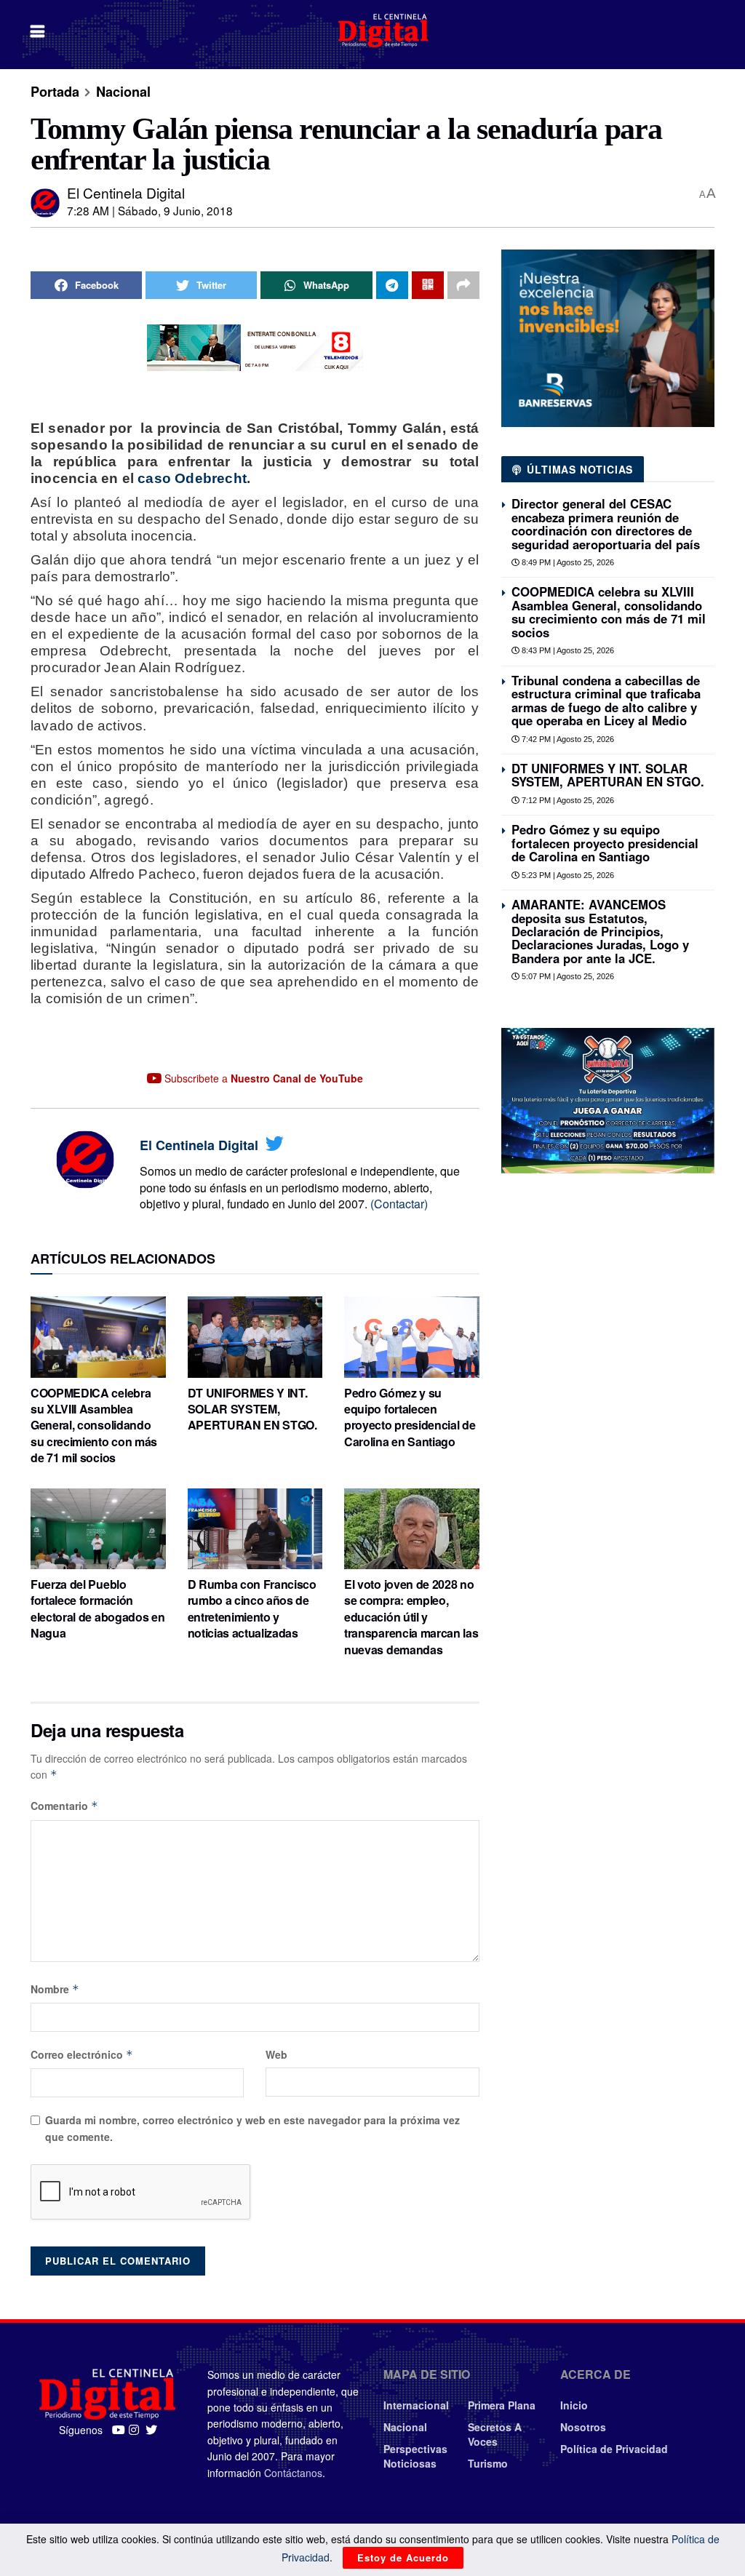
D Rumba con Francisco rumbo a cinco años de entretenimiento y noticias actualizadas (252, 1608)
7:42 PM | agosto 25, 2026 (567, 739)
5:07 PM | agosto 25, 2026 (567, 976)
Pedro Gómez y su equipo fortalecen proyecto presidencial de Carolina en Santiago (410, 1417)
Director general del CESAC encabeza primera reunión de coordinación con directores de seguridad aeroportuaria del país (606, 523)
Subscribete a (262, 1078)
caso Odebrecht (192, 478)
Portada (55, 92)
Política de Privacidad (614, 2449)
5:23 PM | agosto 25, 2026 (567, 875)
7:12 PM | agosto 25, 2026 (567, 800)
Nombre (55, 1989)
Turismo (488, 2463)
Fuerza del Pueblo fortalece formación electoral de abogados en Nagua (97, 1608)
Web (276, 2054)
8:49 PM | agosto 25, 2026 (567, 562)
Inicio (574, 2405)
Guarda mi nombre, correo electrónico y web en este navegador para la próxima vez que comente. (252, 2128)
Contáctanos (293, 2473)
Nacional (123, 92)
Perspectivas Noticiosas (415, 2456)
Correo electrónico (82, 2054)
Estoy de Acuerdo (403, 2557)
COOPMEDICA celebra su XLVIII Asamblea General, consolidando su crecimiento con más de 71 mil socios (94, 1425)
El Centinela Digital (126, 192)
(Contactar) (399, 1204)
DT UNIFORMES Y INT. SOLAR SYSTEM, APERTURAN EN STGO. (252, 1409)
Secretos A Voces (495, 2434)
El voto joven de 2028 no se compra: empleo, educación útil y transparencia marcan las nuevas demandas (411, 1617)
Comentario (64, 1806)
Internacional (416, 2405)
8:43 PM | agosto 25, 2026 (567, 650)
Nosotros (583, 2427)
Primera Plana (502, 2405)
